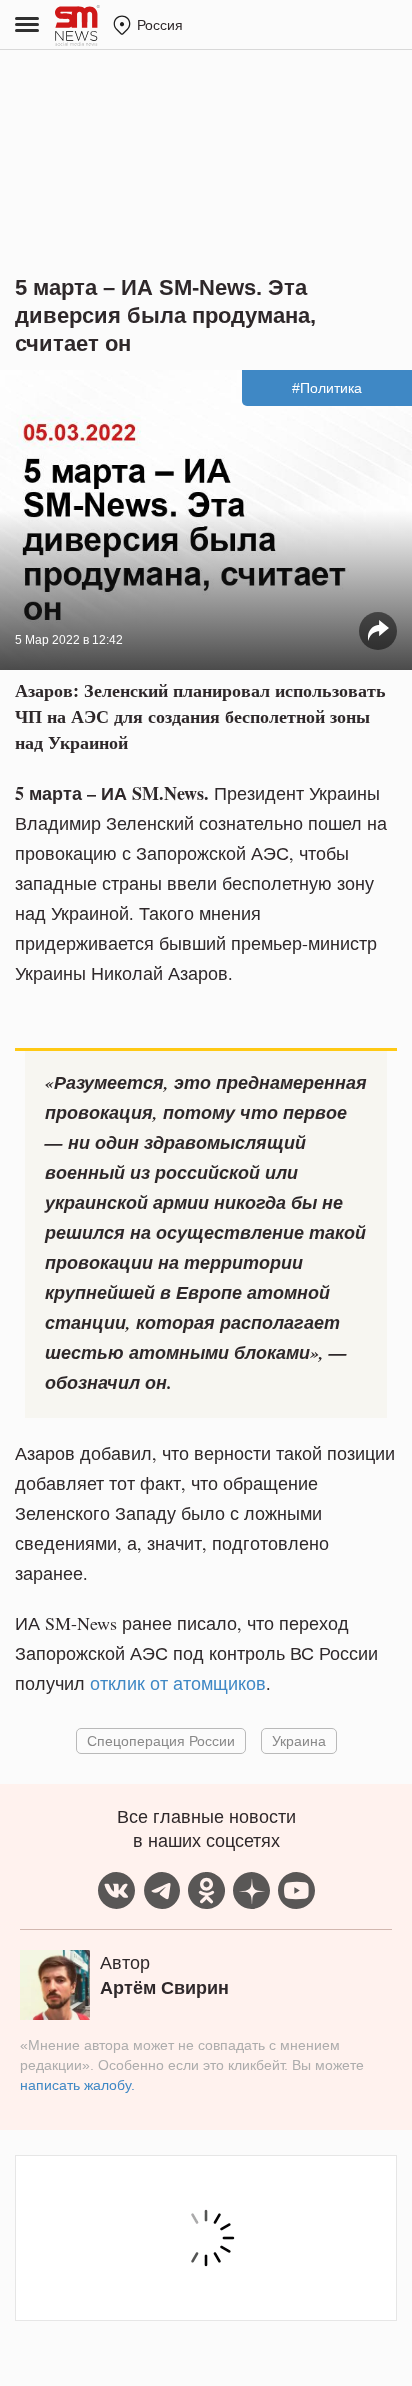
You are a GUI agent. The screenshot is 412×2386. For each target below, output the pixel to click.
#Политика (327, 388)
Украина (299, 1740)
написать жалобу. (77, 2085)
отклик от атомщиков (178, 1683)
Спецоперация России (161, 1740)
